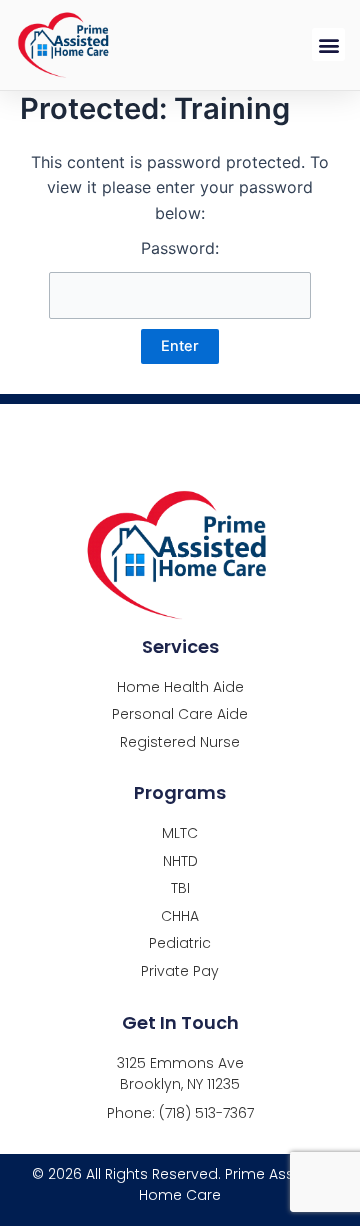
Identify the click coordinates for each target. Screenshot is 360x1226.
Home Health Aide (180, 687)
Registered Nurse (180, 742)
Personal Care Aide (180, 714)
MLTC (180, 833)
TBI (180, 888)
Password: (180, 248)
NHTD (180, 861)
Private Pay (180, 971)
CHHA (180, 916)
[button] (328, 44)
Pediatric (180, 943)
